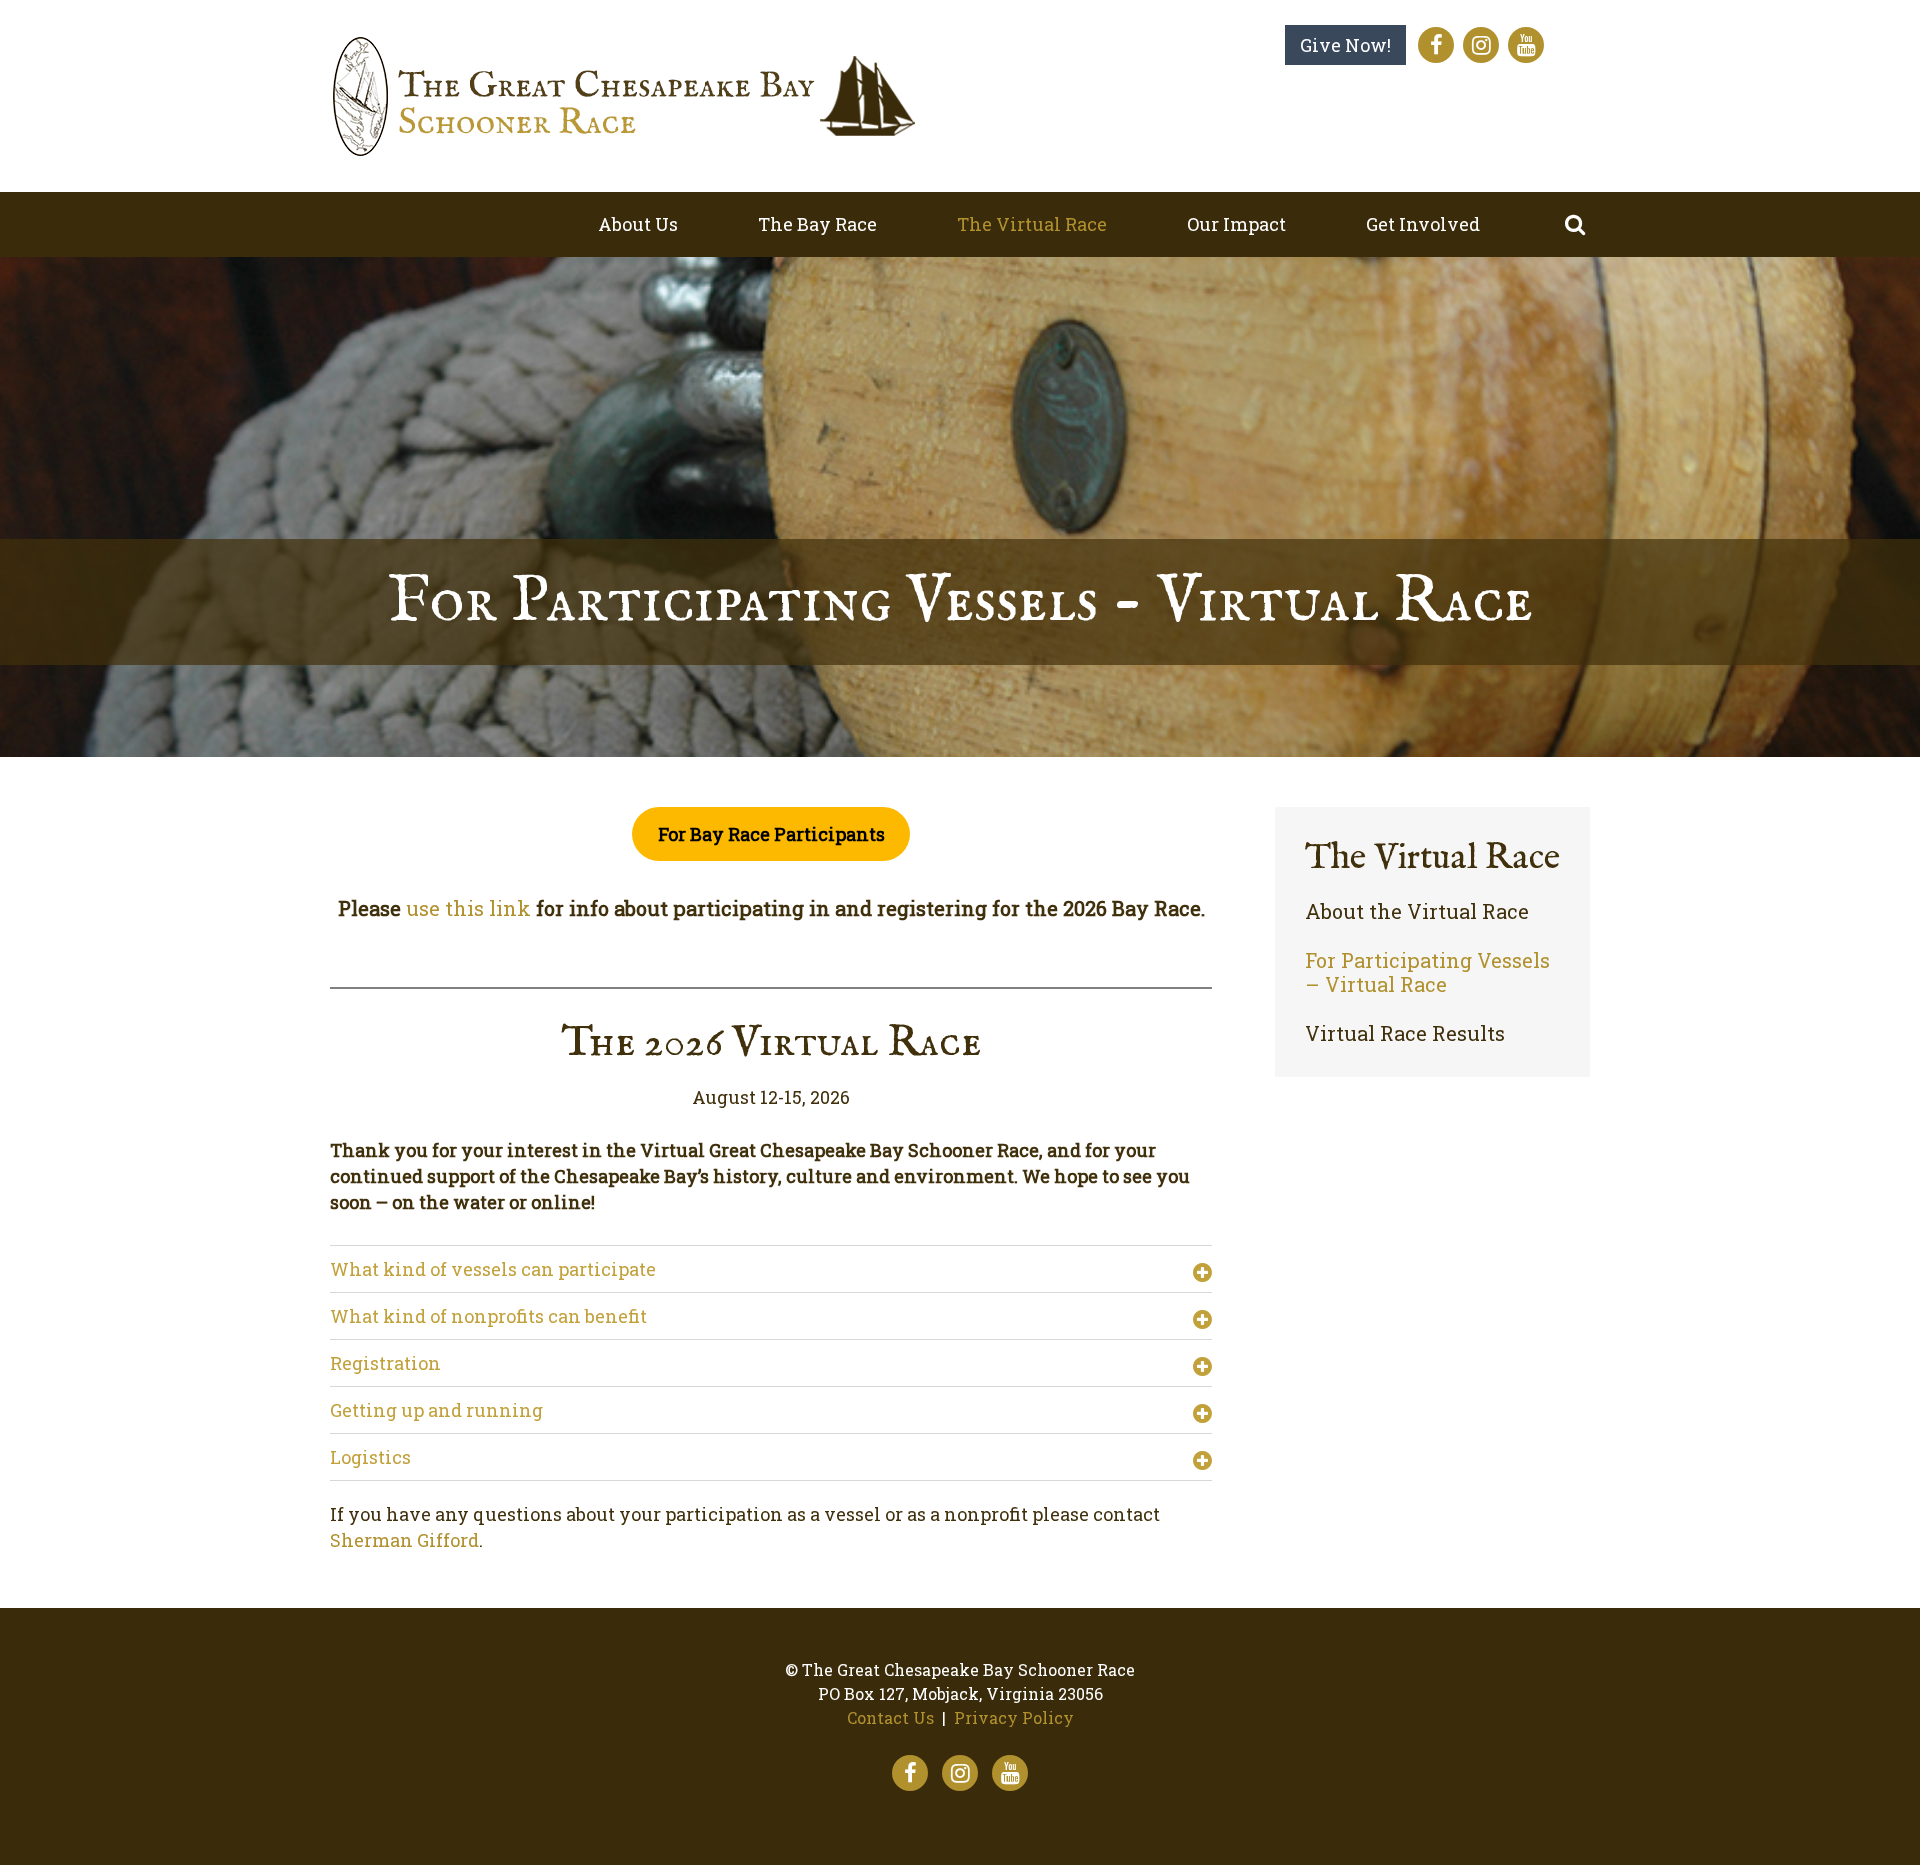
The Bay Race (817, 224)
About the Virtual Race (1417, 911)
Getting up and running (436, 1410)
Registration (385, 1363)
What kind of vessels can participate (493, 1269)
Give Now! (1345, 45)
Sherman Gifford (404, 1540)
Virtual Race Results (1405, 1033)
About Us (638, 224)
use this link (468, 908)
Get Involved (1423, 224)
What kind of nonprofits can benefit (488, 1316)
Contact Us (890, 1717)
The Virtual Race (1032, 224)
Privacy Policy (1014, 1717)
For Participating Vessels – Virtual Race (1427, 972)
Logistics (370, 1457)
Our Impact (1236, 224)
